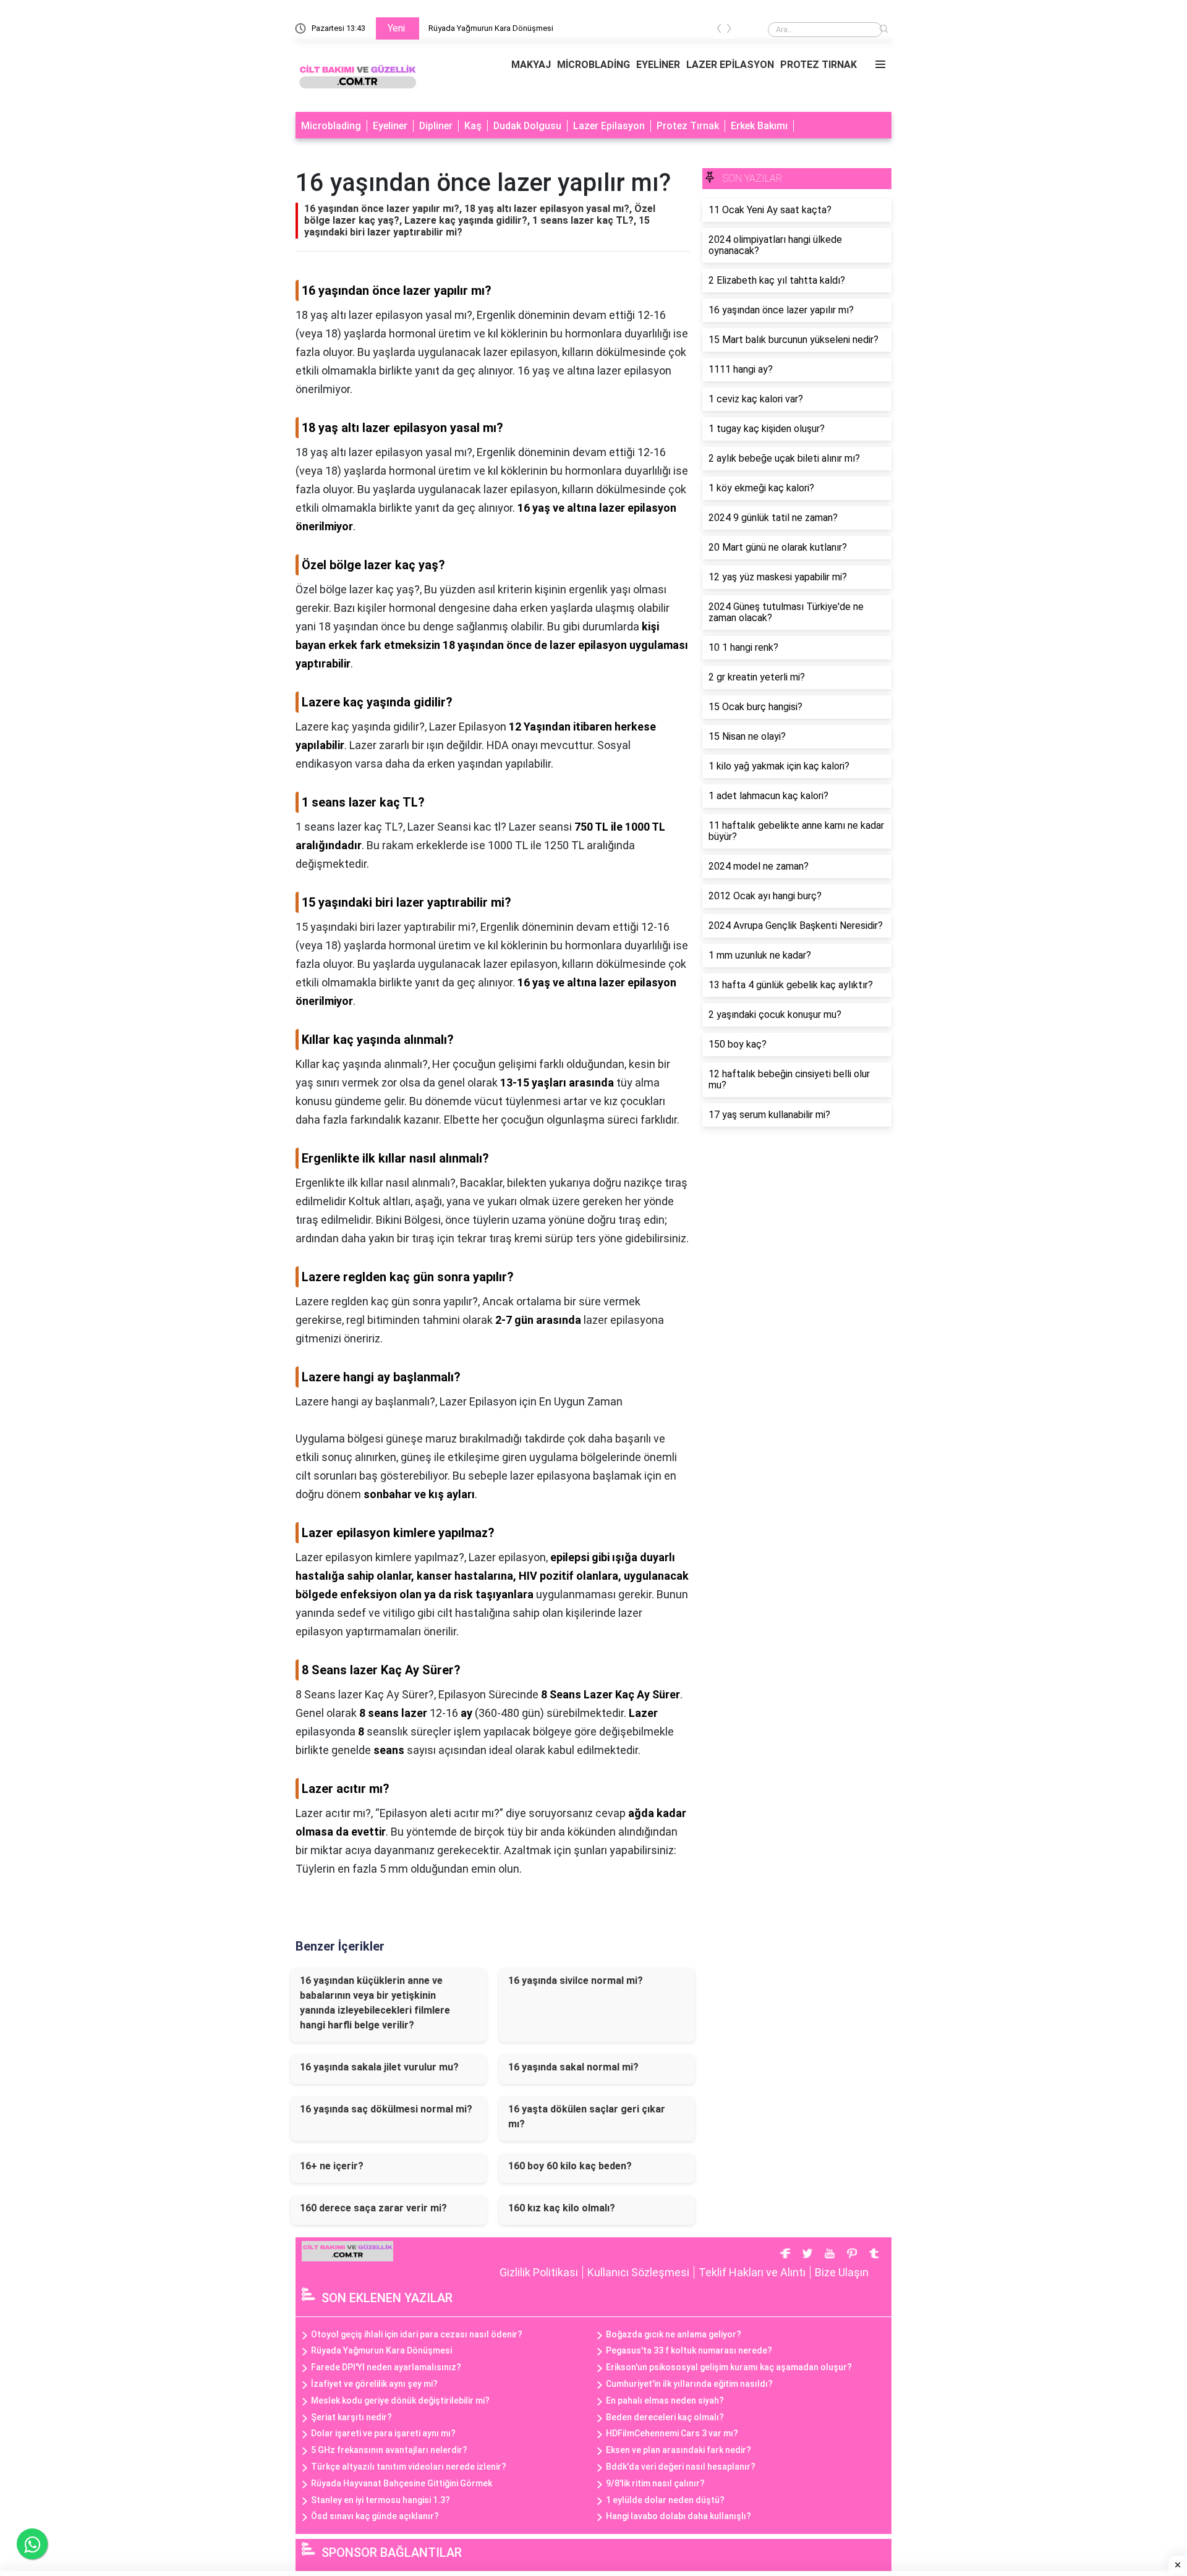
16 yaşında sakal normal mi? (573, 2067)
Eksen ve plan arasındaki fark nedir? (679, 2450)
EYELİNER (658, 65)
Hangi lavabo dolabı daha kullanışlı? (679, 2516)
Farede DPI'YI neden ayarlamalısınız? (386, 2367)
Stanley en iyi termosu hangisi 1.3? (381, 2500)
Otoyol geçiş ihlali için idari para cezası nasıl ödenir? (417, 2334)
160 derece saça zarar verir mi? (373, 2208)
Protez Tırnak (688, 126)
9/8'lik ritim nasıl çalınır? (655, 2483)
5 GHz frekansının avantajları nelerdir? (389, 2450)
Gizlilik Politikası (539, 2272)
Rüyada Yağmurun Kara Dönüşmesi (491, 28)
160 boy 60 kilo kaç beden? (570, 2166)
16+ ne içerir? (332, 2166)
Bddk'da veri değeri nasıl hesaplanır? (681, 2467)
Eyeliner (390, 126)
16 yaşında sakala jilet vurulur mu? (379, 2067)
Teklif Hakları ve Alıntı (752, 2272)
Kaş (473, 126)
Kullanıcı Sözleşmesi (638, 2272)
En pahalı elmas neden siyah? (665, 2400)
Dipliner (436, 126)
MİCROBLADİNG (593, 65)
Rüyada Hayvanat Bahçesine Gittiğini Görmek (402, 2483)
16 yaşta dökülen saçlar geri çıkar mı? (587, 2116)
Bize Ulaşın (842, 2272)
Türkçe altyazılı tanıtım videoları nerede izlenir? (409, 2467)
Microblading (331, 126)
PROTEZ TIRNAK (819, 65)
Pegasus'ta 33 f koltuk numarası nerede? (689, 2350)
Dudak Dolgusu (527, 126)
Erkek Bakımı (759, 126)
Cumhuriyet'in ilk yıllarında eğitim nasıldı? (689, 2384)
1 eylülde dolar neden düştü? (665, 2500)
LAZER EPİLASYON (730, 65)
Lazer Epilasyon (609, 126)
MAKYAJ (531, 65)
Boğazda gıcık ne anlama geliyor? (674, 2334)
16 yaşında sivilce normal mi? (576, 1981)
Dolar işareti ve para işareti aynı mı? (383, 2433)
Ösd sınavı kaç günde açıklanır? (375, 2516)
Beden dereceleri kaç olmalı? (665, 2417)
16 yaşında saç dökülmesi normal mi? (386, 2109)
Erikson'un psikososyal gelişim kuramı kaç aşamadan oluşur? (729, 2367)
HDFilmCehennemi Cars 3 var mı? (672, 2433)
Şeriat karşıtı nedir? (351, 2417)
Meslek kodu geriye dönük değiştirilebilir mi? (400, 2400)
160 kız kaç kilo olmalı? (562, 2208)
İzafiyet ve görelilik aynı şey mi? (374, 2384)
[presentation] (719, 31)
